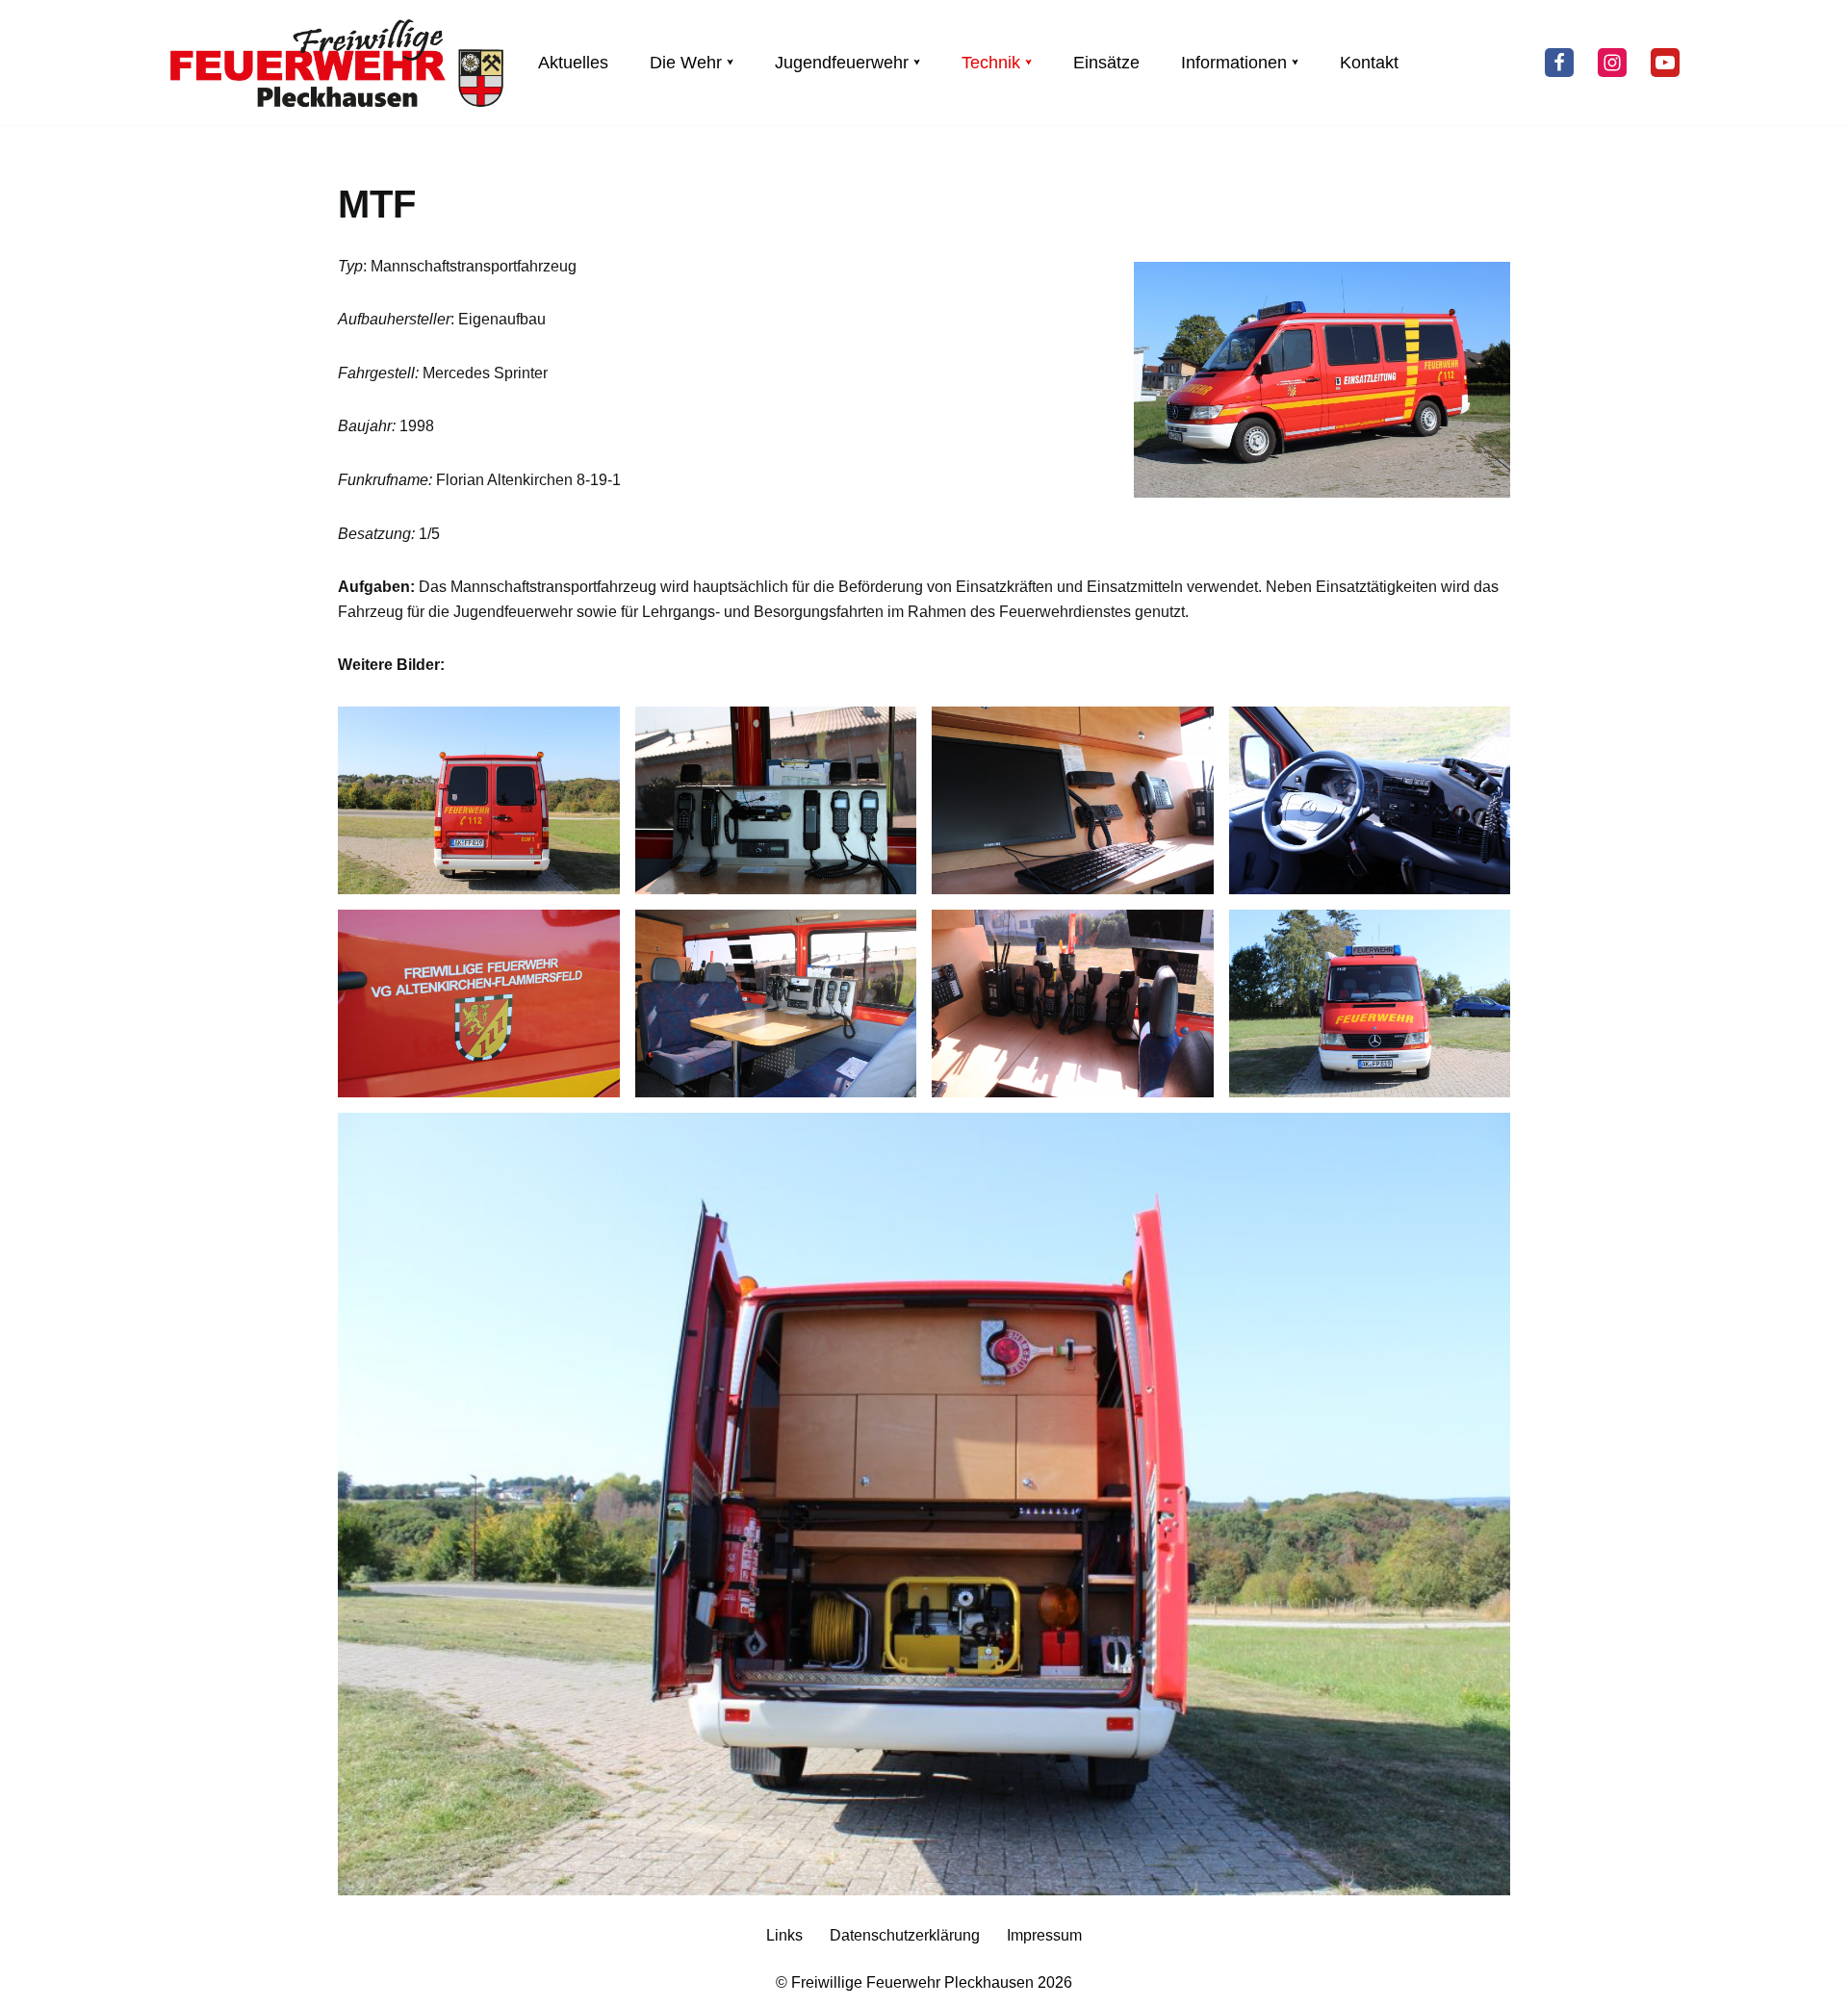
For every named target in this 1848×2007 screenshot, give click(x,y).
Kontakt (1369, 63)
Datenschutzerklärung (905, 1935)
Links (784, 1935)
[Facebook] (1559, 63)
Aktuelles (573, 63)
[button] (730, 62)
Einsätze (1106, 63)
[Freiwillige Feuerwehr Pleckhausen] (337, 63)
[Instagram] (1612, 63)
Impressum (1044, 1935)
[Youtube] (1665, 63)
